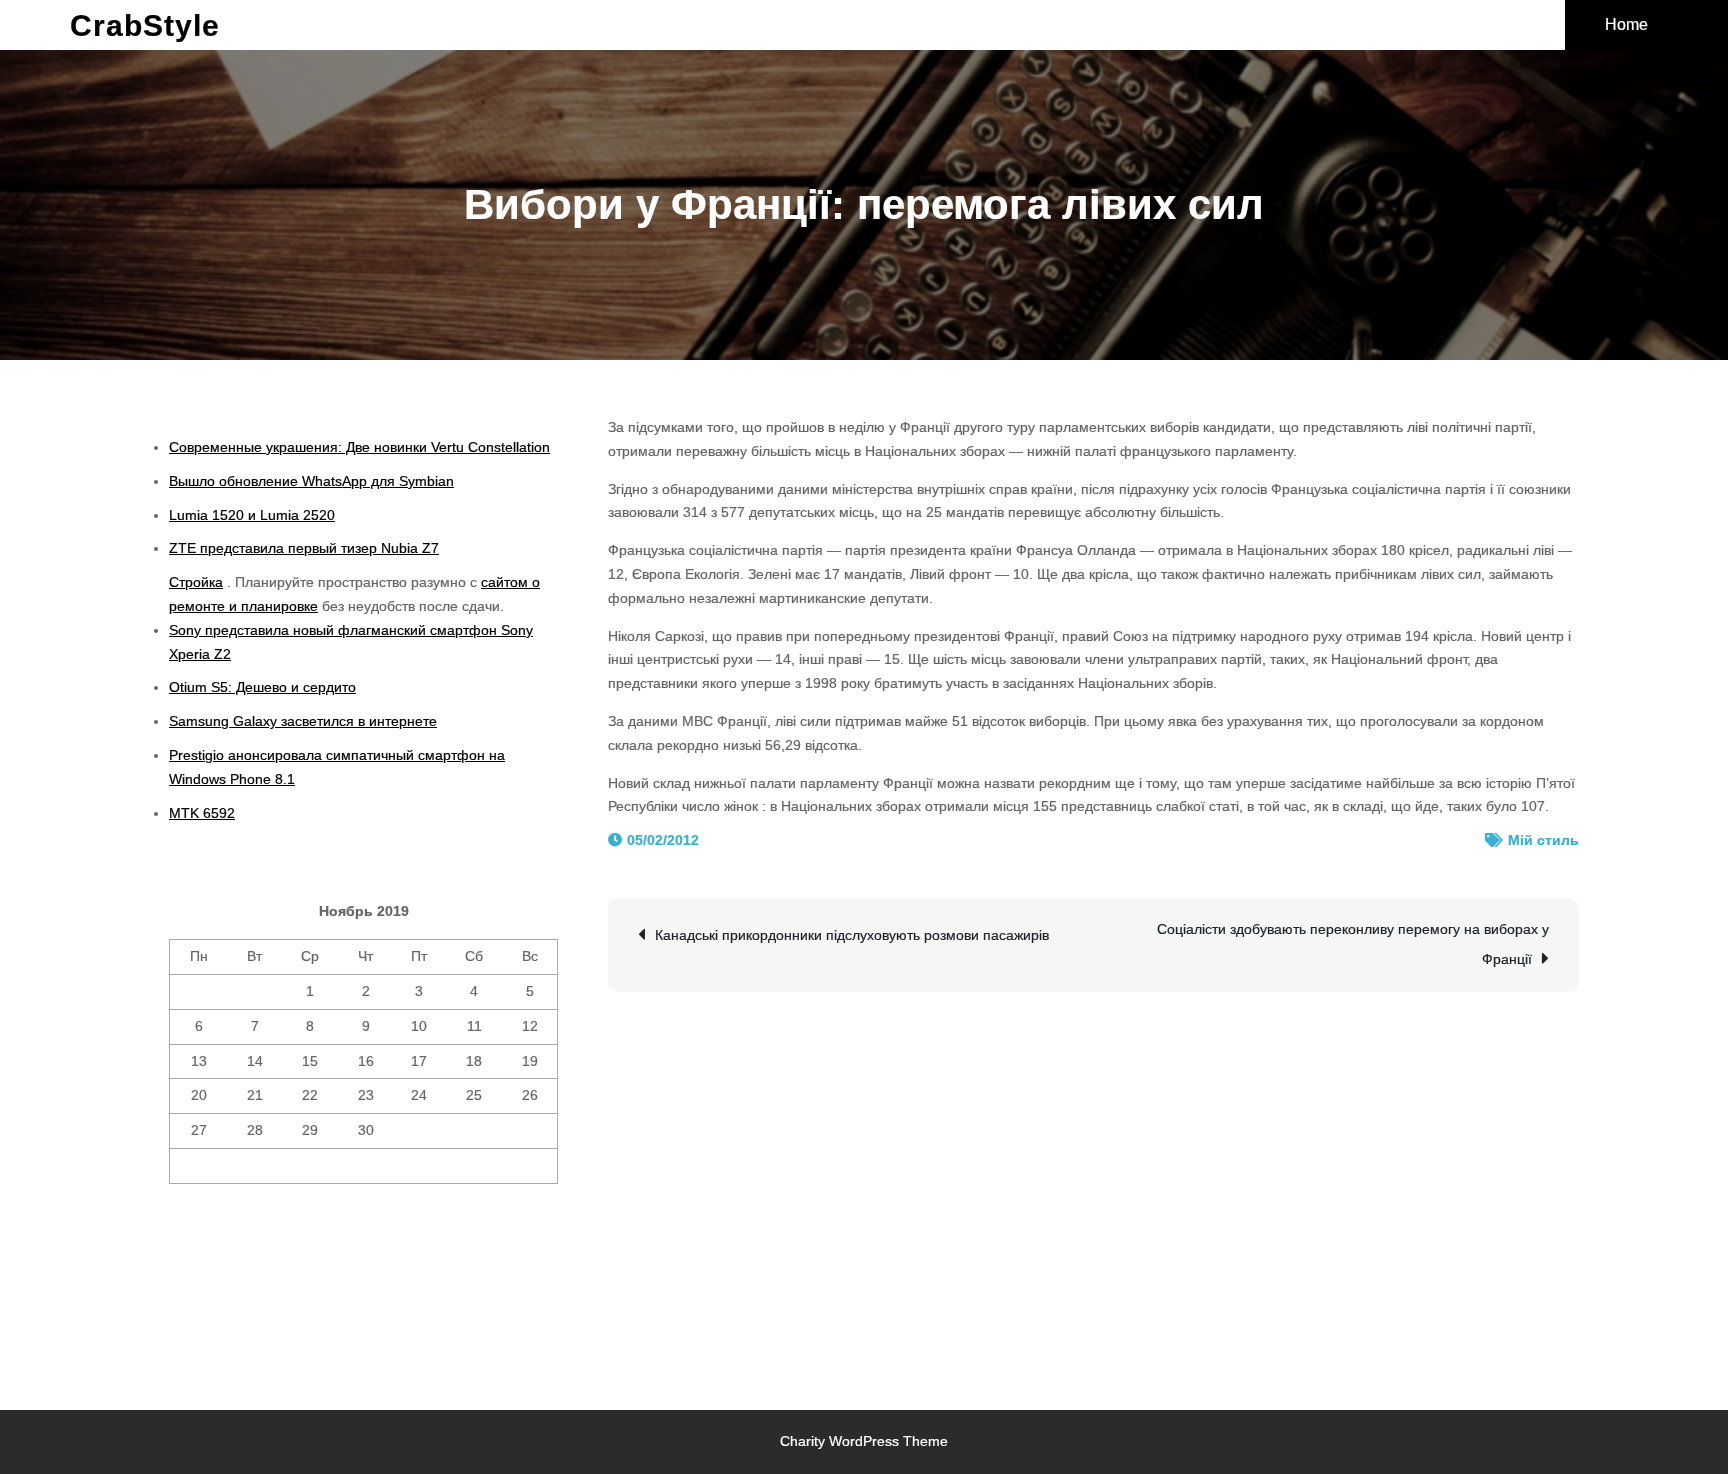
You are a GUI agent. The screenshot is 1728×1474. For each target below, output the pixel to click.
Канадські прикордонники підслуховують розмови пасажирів (852, 935)
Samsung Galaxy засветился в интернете (303, 721)
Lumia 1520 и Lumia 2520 (252, 515)
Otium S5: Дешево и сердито (262, 687)
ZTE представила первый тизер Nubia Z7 (304, 548)
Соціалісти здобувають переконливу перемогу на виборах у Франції (1353, 944)
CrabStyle (145, 25)
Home (1626, 24)
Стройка (196, 582)
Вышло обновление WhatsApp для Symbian (311, 481)
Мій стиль (1543, 840)
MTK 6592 (202, 813)
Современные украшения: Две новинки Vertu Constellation (359, 447)
